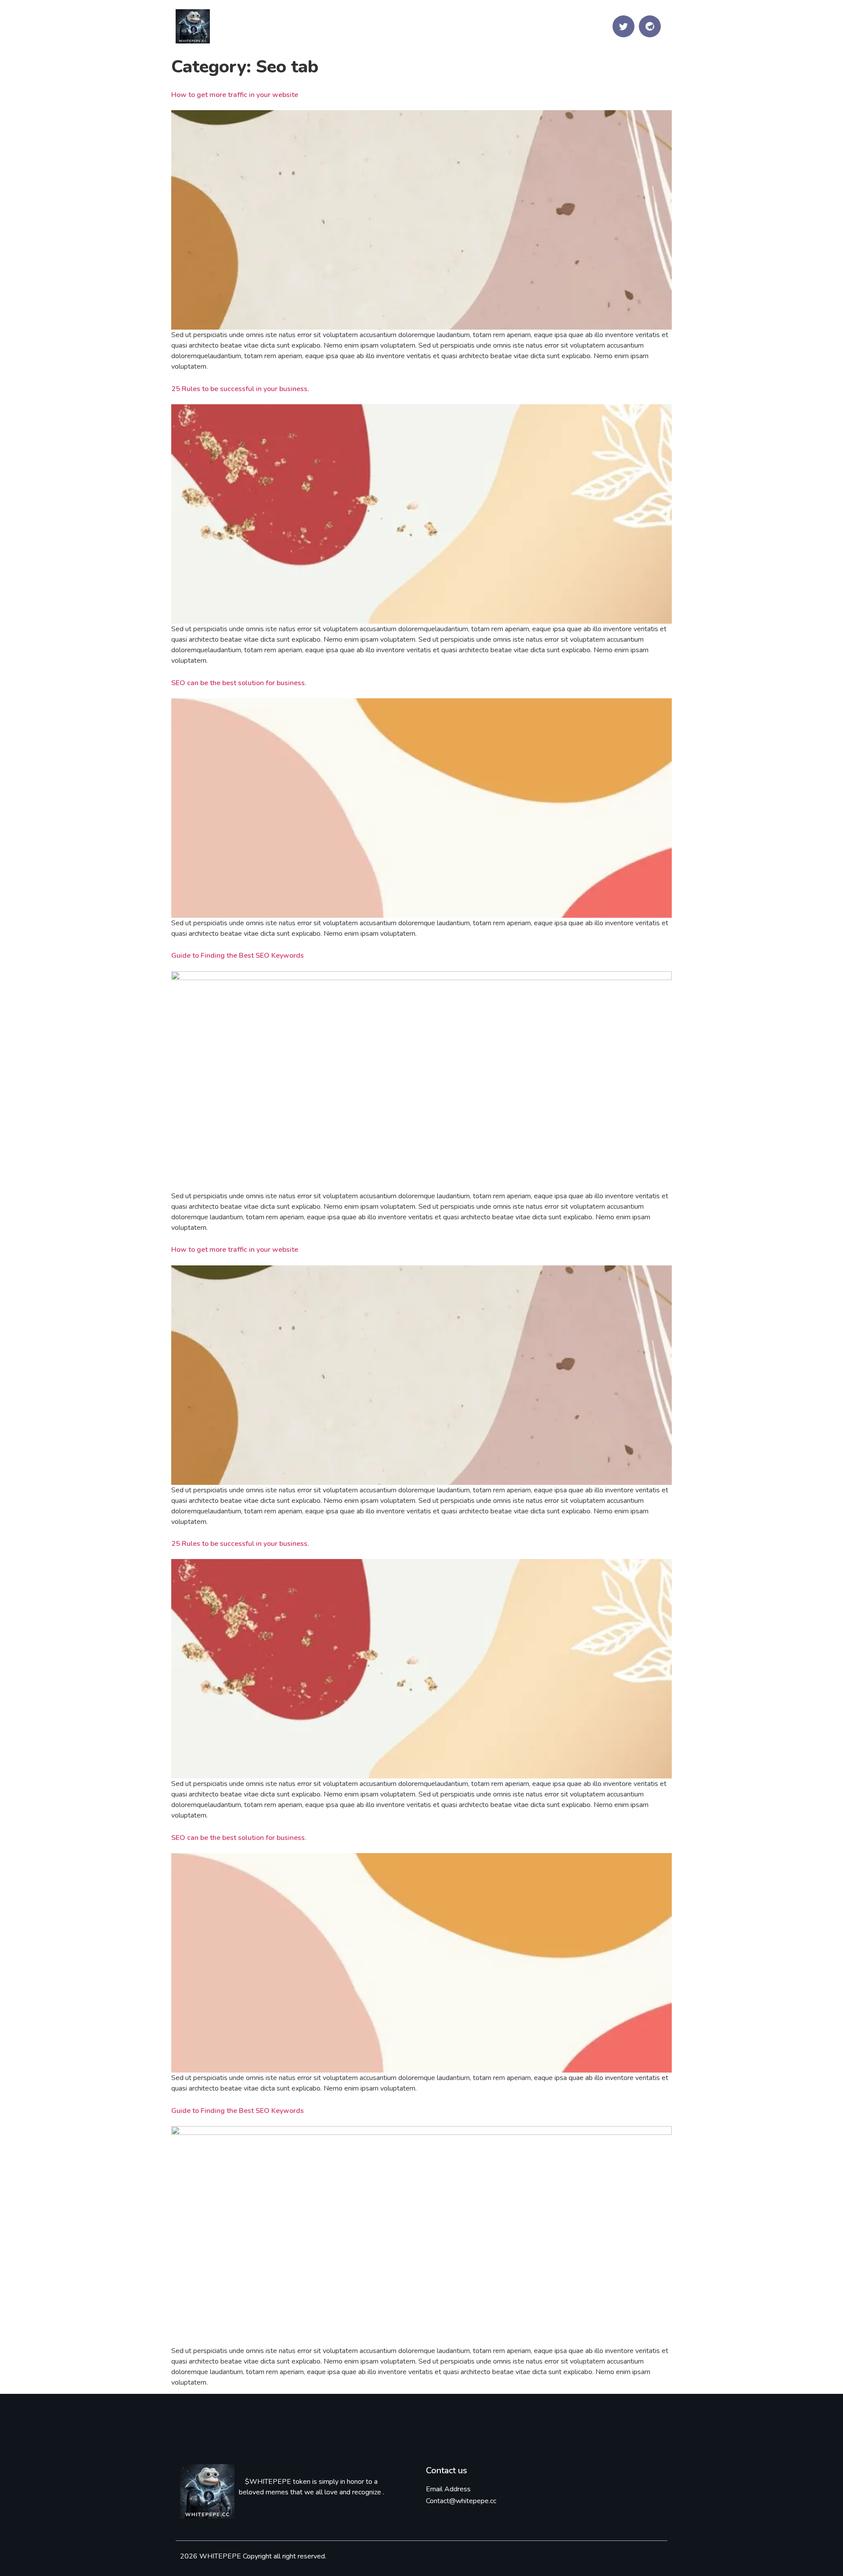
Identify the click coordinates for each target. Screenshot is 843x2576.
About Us (432, 26)
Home (337, 26)
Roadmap (558, 26)
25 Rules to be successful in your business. (240, 389)
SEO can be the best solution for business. (239, 683)
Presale (380, 26)
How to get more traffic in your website (235, 95)
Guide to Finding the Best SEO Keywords (238, 956)
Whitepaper (495, 26)
